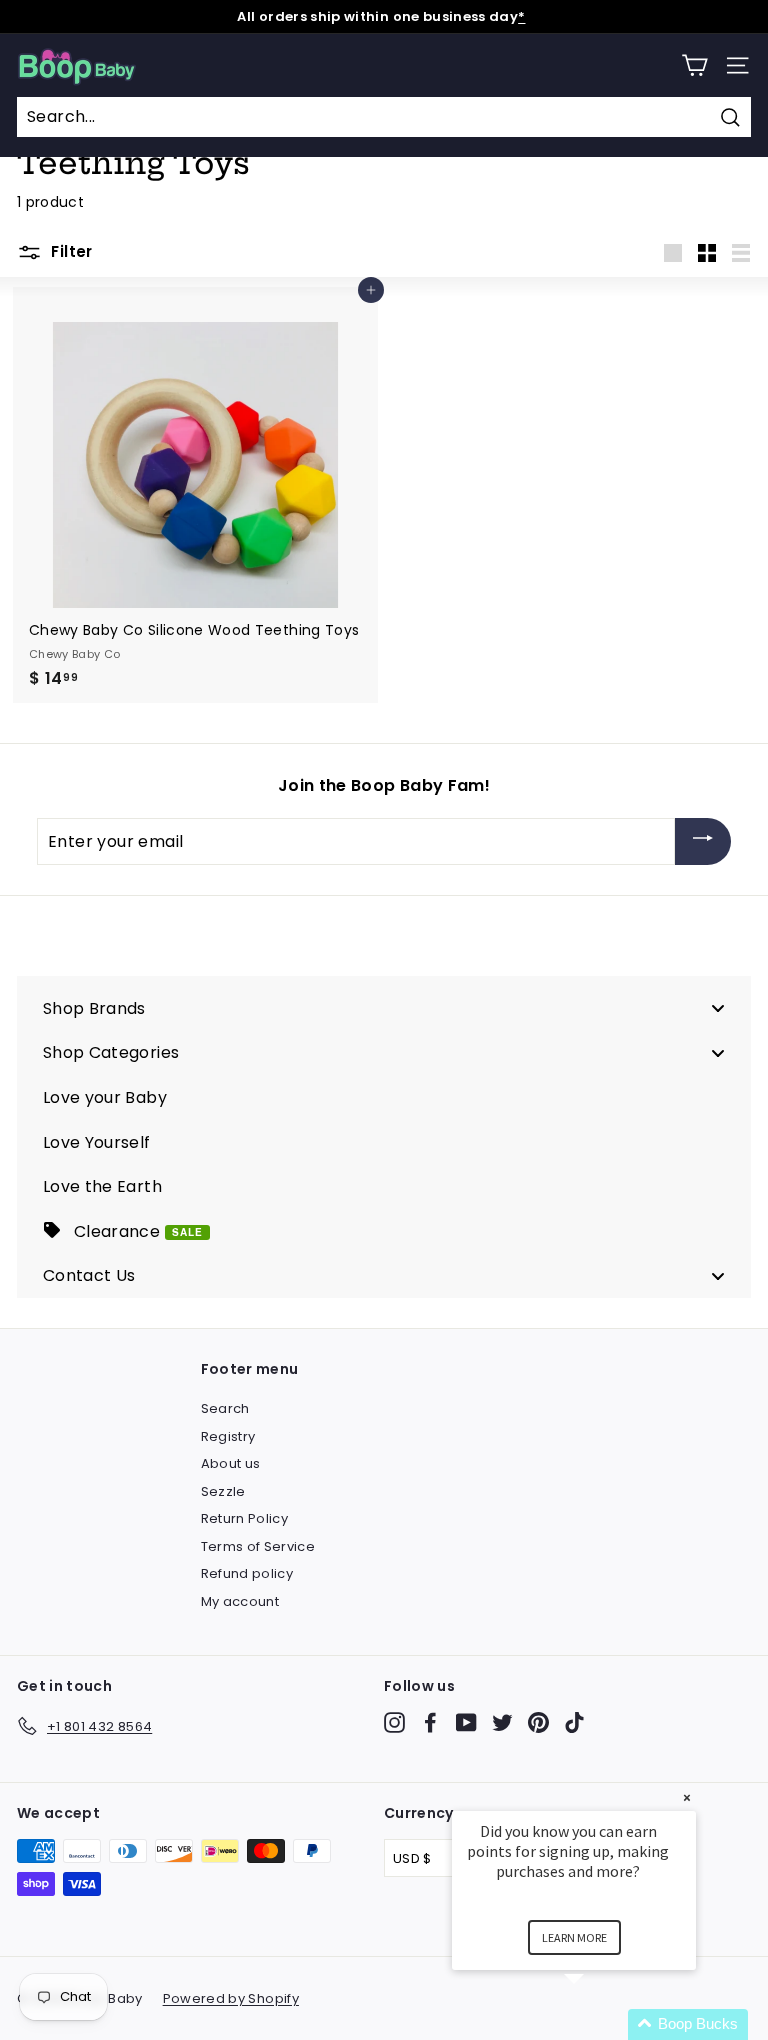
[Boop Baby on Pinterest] (538, 1722)
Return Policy (245, 1518)
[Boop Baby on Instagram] (394, 1722)
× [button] (687, 1797)
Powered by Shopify (231, 1998)
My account (240, 1601)
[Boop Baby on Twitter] (502, 1722)
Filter (70, 251)
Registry (228, 1436)
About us (231, 1463)
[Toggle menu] (718, 1008)
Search (225, 1408)
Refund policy (247, 1573)
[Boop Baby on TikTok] (574, 1722)
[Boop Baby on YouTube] (466, 1722)
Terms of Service (258, 1546)
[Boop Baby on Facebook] (430, 1722)
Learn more (574, 1937)
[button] (598, 2024)
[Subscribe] (703, 841)
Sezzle (223, 1491)
